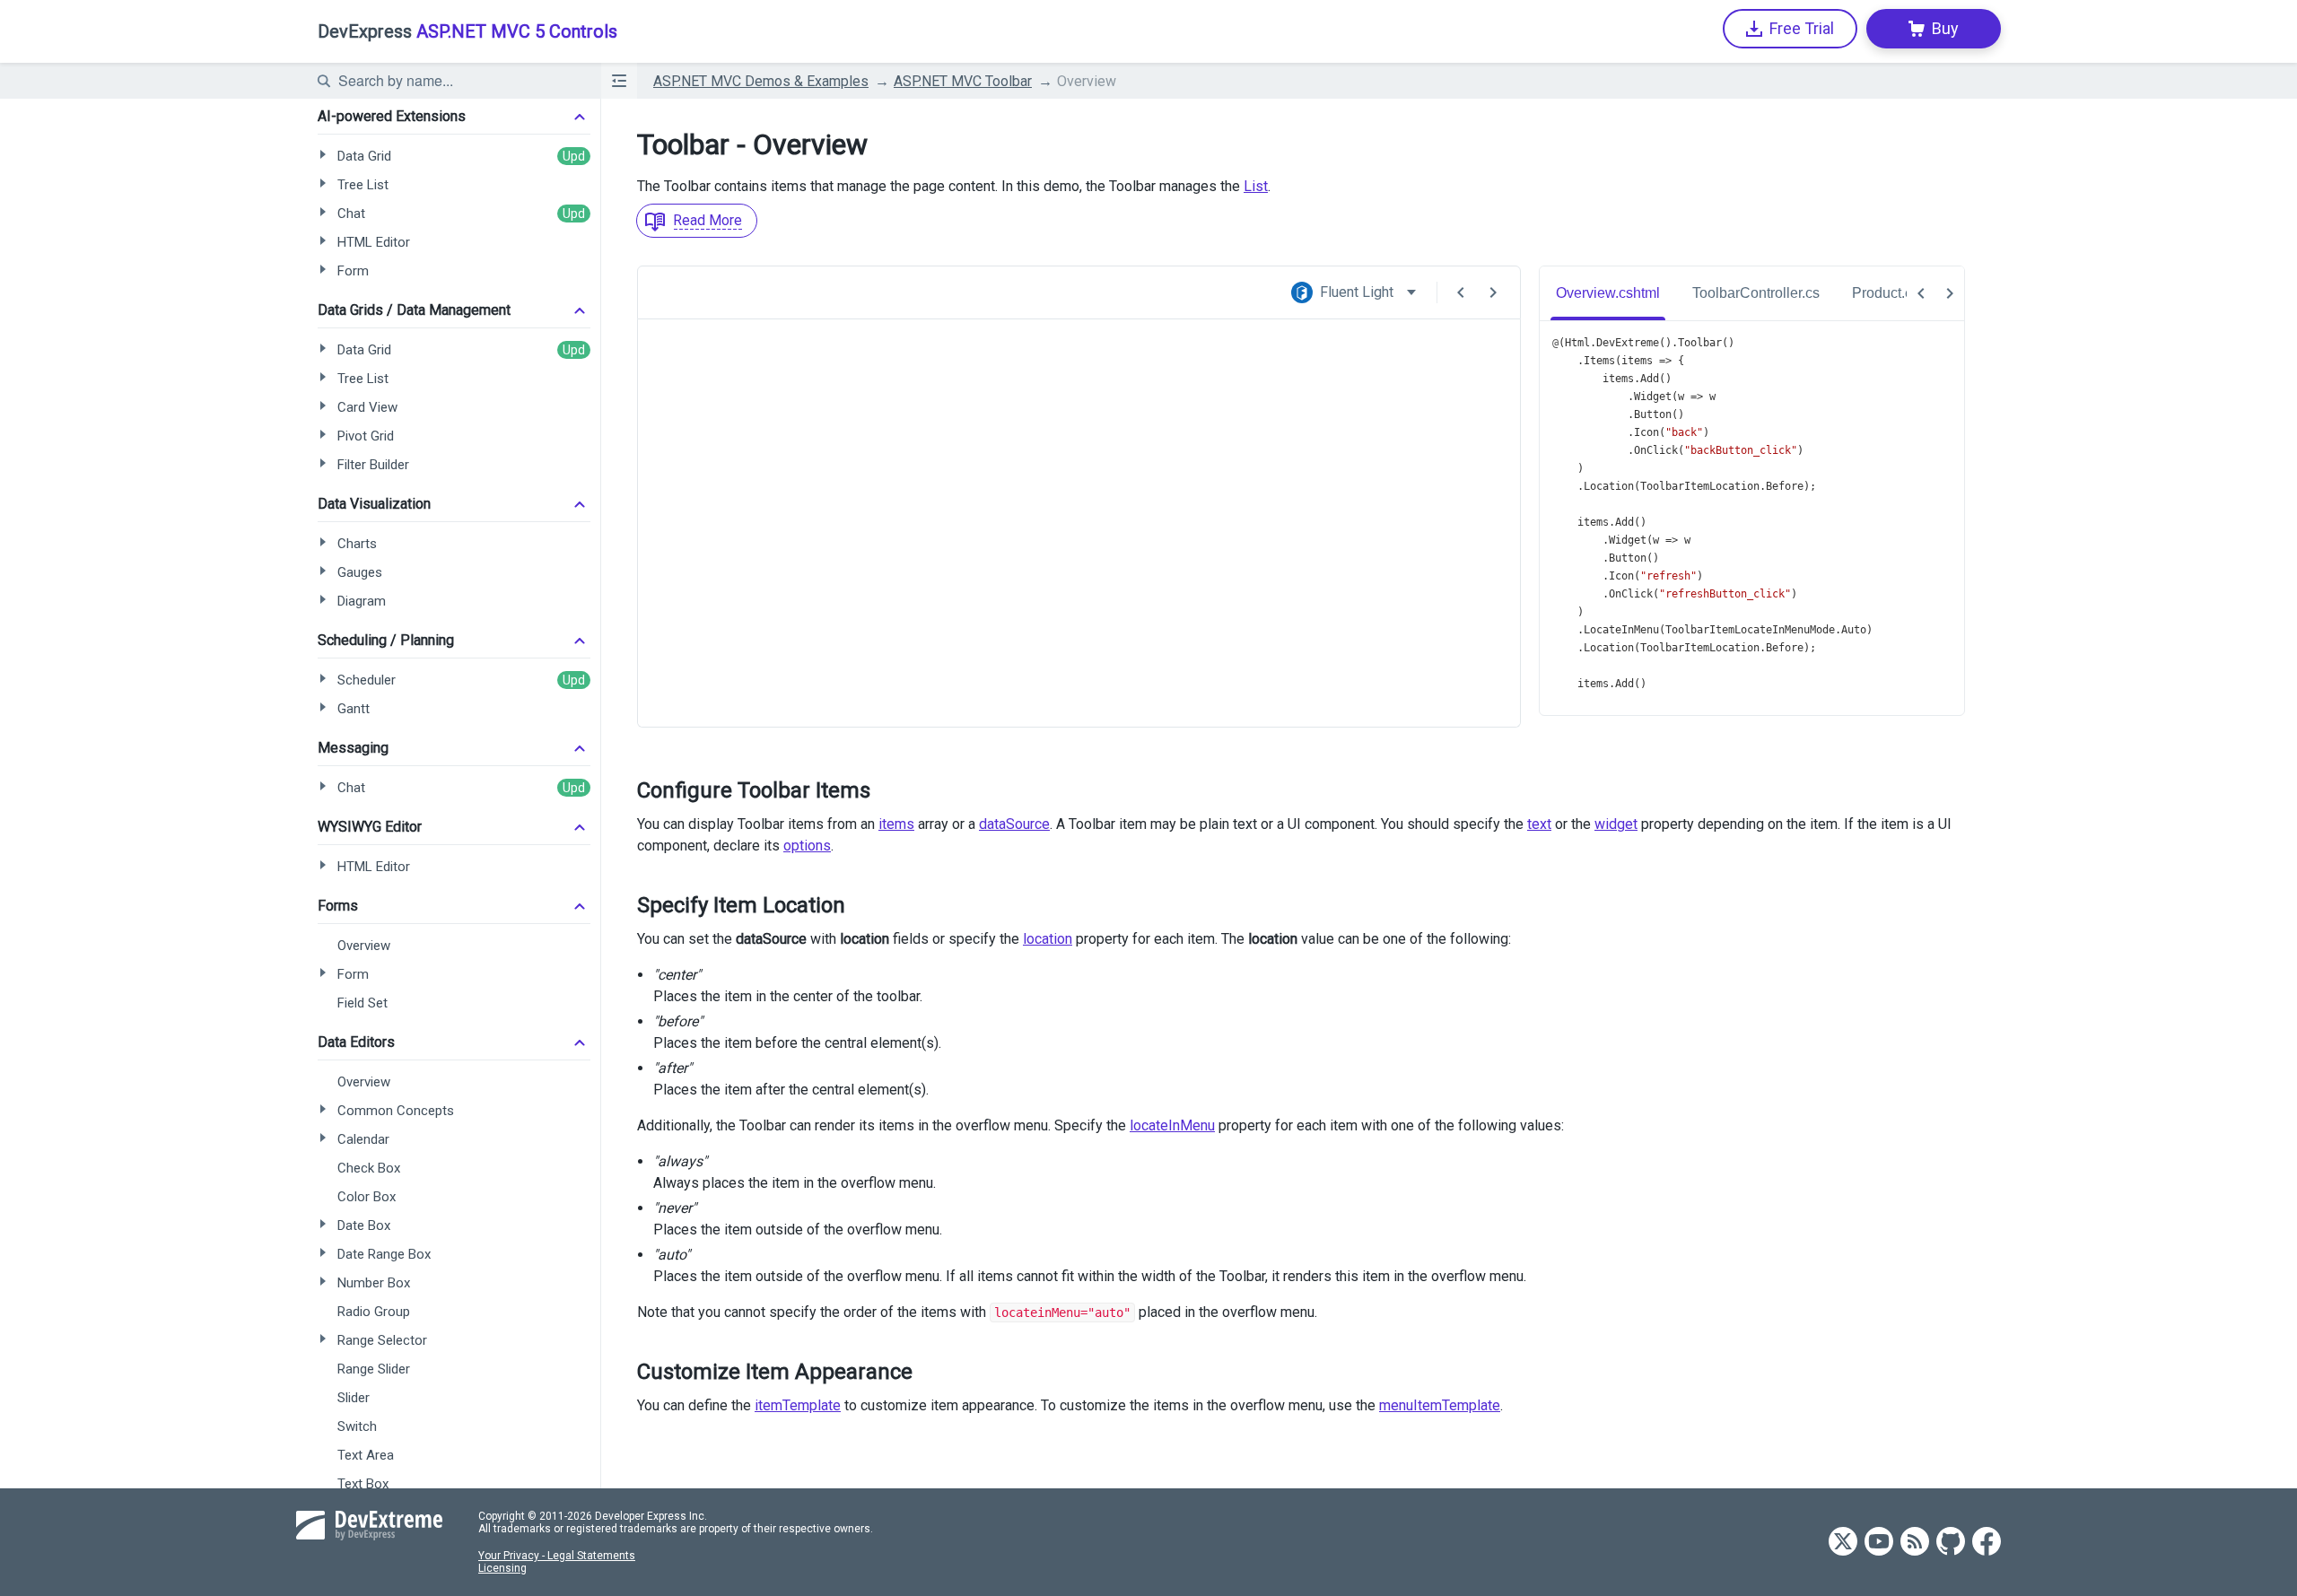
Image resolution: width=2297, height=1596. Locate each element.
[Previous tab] (1921, 293)
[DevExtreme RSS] (1915, 1543)
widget (1616, 824)
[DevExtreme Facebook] (1987, 1543)
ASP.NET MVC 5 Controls (467, 31)
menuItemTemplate (1440, 1405)
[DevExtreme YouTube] (1879, 1543)
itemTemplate (798, 1405)
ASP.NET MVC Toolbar (963, 81)
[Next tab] (1950, 293)
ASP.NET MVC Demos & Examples (761, 81)
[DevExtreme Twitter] (1843, 1543)
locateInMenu (1172, 1125)
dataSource (1014, 824)
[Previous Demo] (1461, 292)
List (1256, 186)
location (1048, 939)
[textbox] (459, 81)
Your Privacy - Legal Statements (557, 1556)
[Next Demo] (1493, 292)
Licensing (502, 1568)
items (896, 824)
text (1539, 824)
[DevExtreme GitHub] (1951, 1543)
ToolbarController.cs (1756, 293)
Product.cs (1886, 293)
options (807, 846)
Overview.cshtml (1608, 293)
